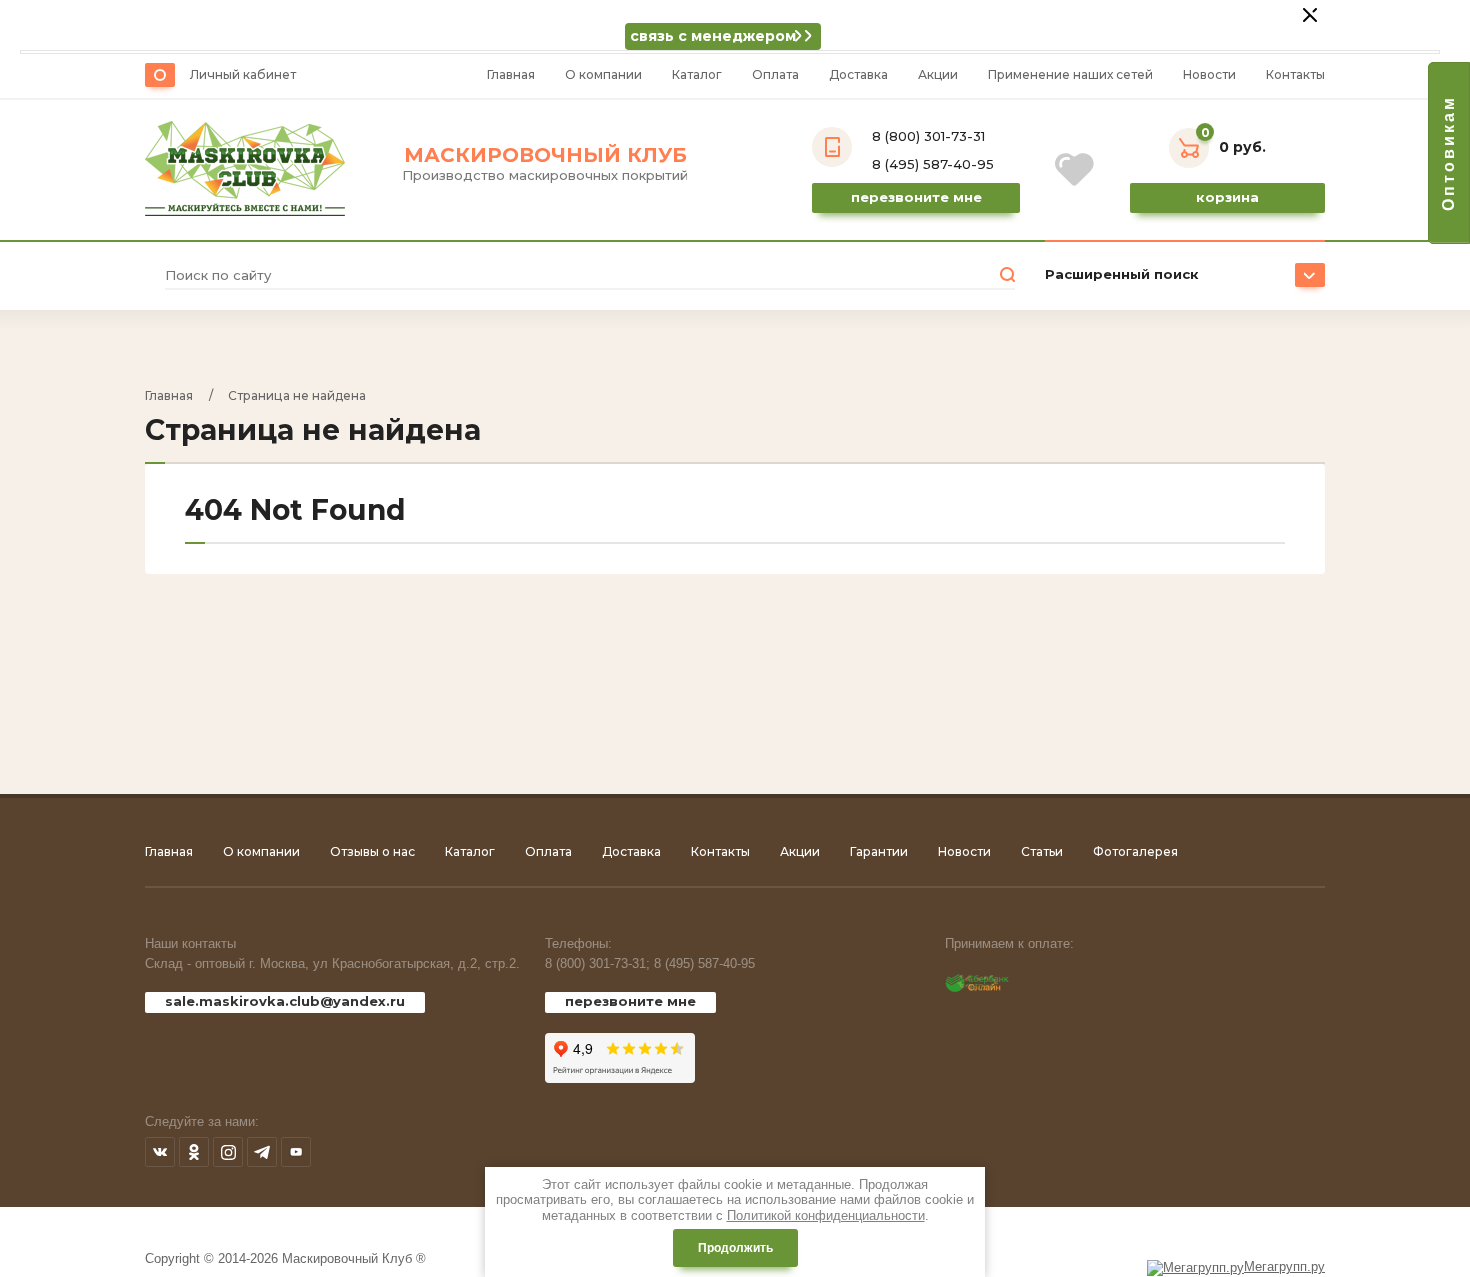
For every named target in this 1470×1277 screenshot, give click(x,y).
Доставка (858, 74)
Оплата (775, 74)
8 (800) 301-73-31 (928, 136)
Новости (1209, 74)
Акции (938, 74)
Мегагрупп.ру (1284, 1266)
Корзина (1227, 197)
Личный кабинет (243, 74)
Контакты (1295, 74)
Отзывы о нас (372, 851)
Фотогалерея (1135, 851)
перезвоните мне (630, 1001)
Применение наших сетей (1070, 74)
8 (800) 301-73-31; (597, 963)
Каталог (697, 74)
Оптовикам (1448, 153)
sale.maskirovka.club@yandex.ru (285, 1001)
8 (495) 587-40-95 (933, 164)
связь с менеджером (713, 36)
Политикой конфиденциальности (826, 1215)
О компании (603, 74)
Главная (511, 74)
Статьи (1042, 851)
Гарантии (879, 851)
